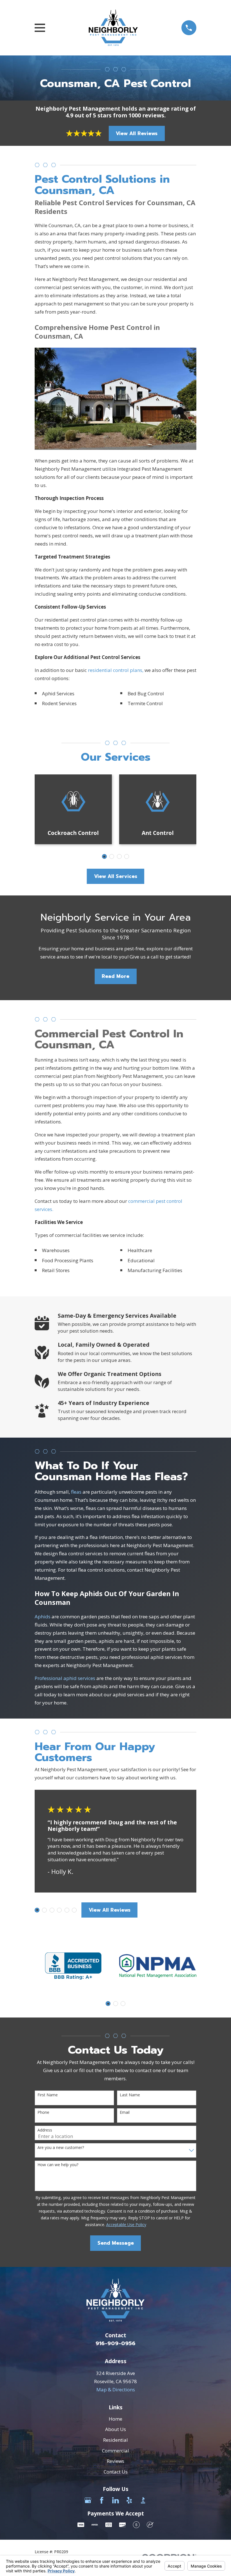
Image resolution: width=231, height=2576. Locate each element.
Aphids (43, 1617)
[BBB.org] (143, 2500)
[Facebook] (102, 2500)
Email (125, 2113)
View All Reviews (137, 133)
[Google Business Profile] (88, 2500)
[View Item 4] (59, 1910)
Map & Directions (116, 2390)
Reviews (115, 2461)
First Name (48, 2095)
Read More (115, 976)
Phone (43, 2113)
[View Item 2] (44, 1910)
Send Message (116, 2243)
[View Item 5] (119, 856)
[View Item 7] (127, 856)
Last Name (130, 2095)
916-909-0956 (115, 2343)
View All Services (116, 876)
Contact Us (116, 2472)
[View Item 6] (74, 1910)
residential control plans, (116, 670)
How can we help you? (58, 2165)
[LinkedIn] (115, 2500)
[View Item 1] (104, 856)
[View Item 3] (112, 856)
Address (45, 2130)
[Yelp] (129, 2500)
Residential (115, 2440)
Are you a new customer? (61, 2148)
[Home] (113, 28)
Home (115, 2419)
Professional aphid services (65, 1678)
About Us (115, 2429)
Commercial (115, 2451)
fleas (76, 1492)
